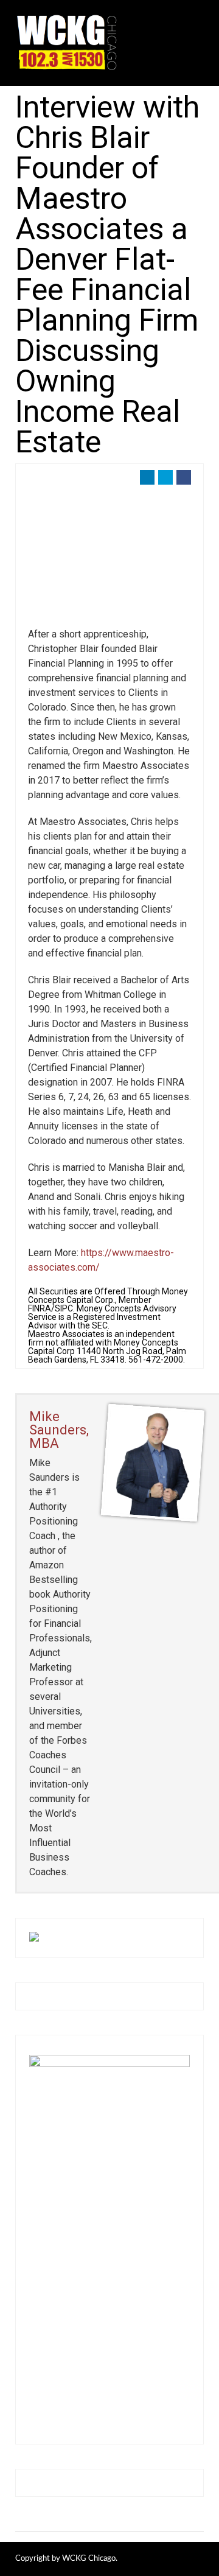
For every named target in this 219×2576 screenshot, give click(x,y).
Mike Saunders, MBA (59, 1430)
